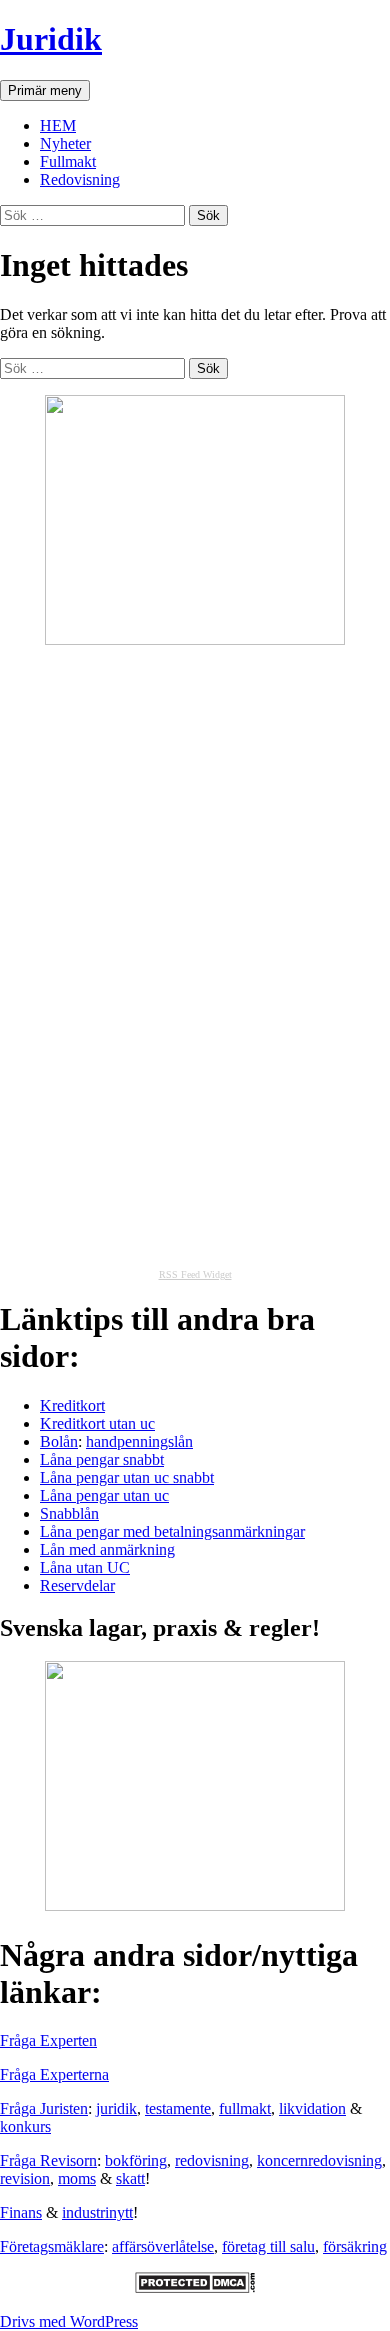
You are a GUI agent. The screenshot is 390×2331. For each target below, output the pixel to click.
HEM (58, 125)
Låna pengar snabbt (102, 1459)
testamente (178, 2108)
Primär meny (45, 90)
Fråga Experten (48, 2040)
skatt (130, 2178)
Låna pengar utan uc (104, 1495)
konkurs (25, 2126)
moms (77, 2178)
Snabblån (69, 1513)
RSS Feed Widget (195, 1274)
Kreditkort (72, 1405)
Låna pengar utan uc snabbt (127, 1477)
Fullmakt (68, 161)
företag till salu (268, 2246)
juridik (116, 2108)
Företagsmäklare (52, 2246)
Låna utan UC (85, 1567)
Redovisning (80, 179)
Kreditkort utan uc (97, 1423)
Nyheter (65, 143)
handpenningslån (139, 1441)
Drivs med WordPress (69, 2321)
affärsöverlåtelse (163, 2246)
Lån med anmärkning (107, 1549)
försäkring (355, 2246)
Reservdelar (77, 1585)
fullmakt (245, 2108)
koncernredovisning (319, 2160)
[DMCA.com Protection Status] (195, 2287)
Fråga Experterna (54, 2074)
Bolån (59, 1441)
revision (25, 2178)
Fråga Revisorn (48, 2160)
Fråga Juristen (44, 2108)
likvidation (312, 2108)
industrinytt (97, 2212)
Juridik (51, 39)
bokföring (136, 2160)
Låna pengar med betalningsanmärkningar (172, 1531)
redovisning (212, 2160)
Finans (21, 2212)
